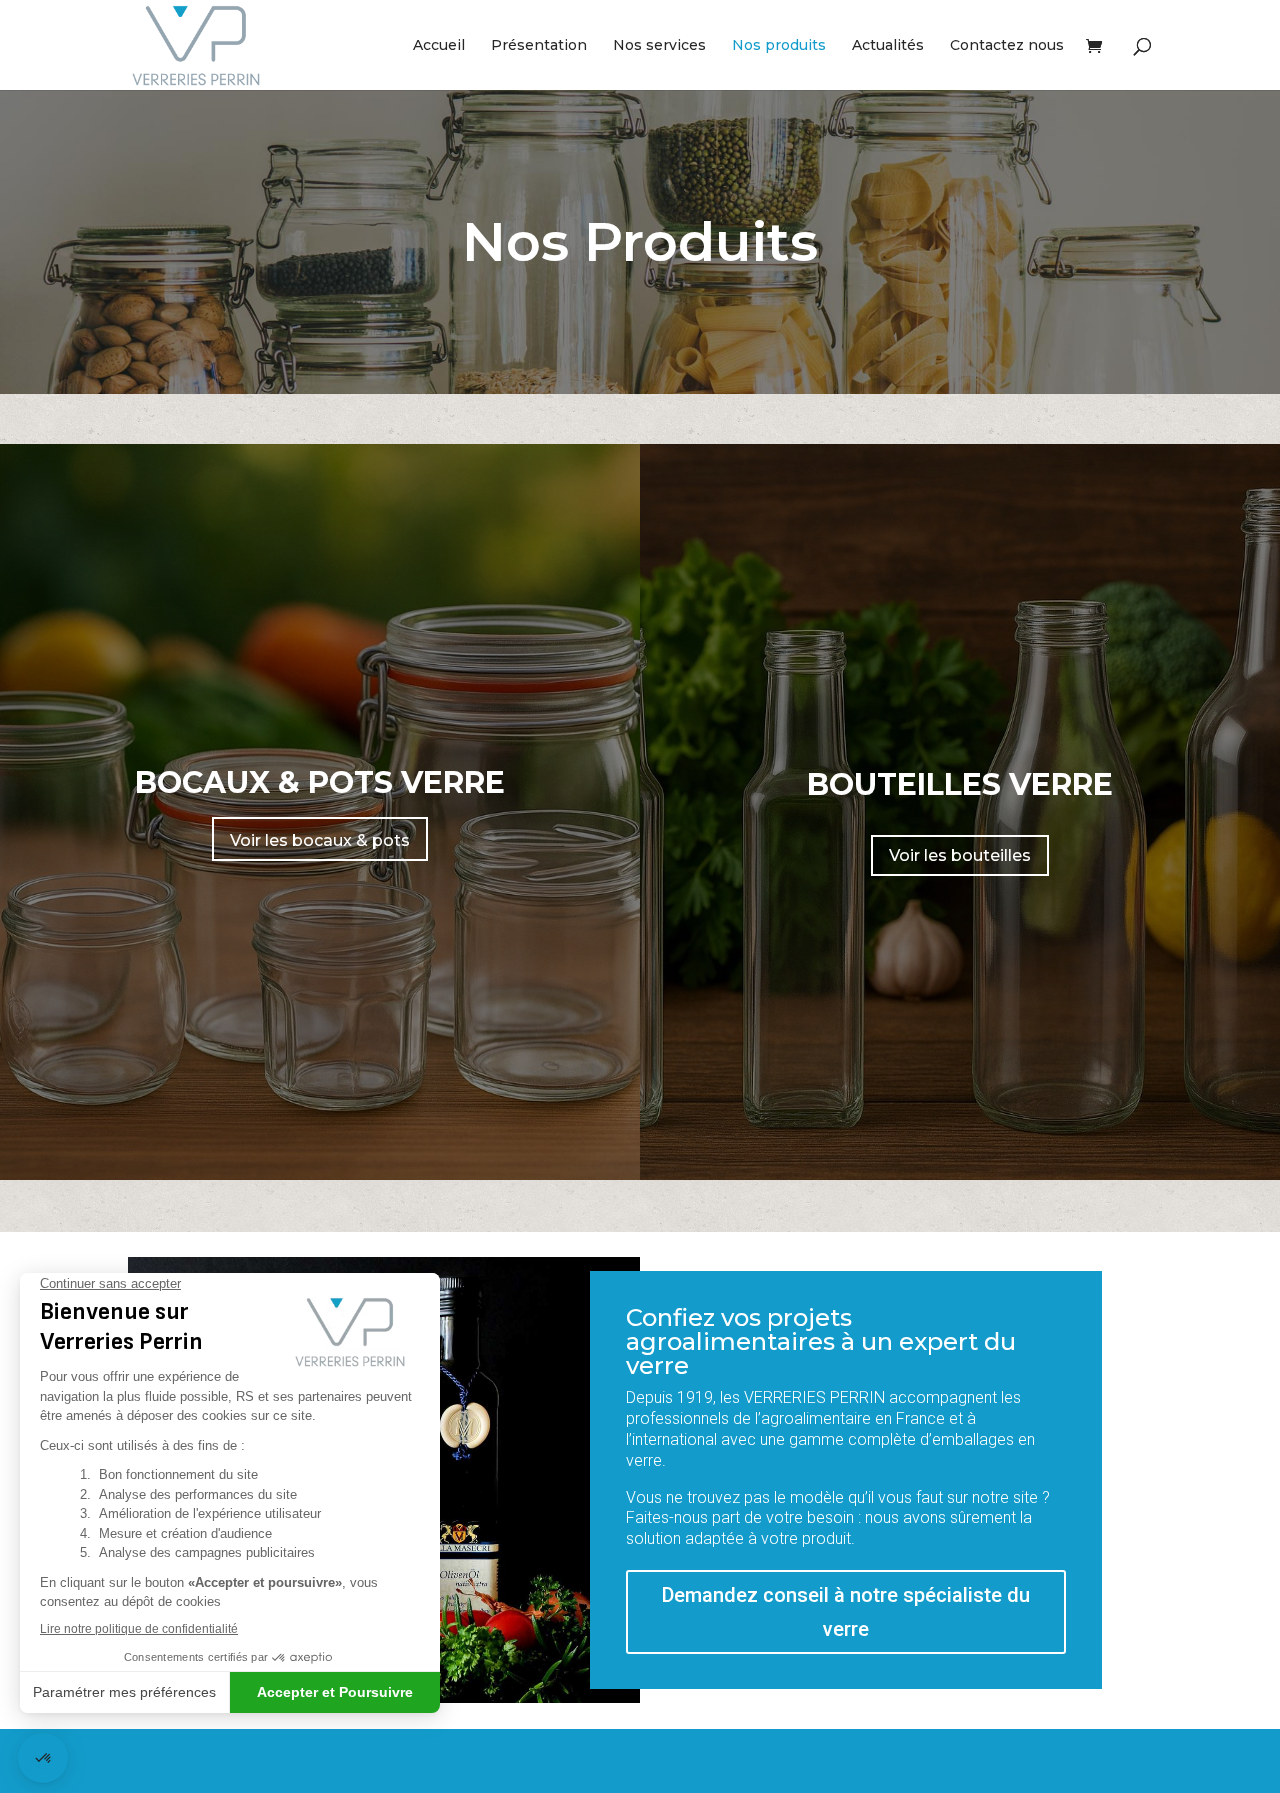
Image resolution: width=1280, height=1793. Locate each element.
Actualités (888, 46)
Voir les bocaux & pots (320, 840)
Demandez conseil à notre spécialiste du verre (846, 1612)
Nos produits (779, 46)
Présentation (539, 46)
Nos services (659, 46)
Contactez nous (1007, 46)
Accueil (439, 46)
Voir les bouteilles (960, 855)
